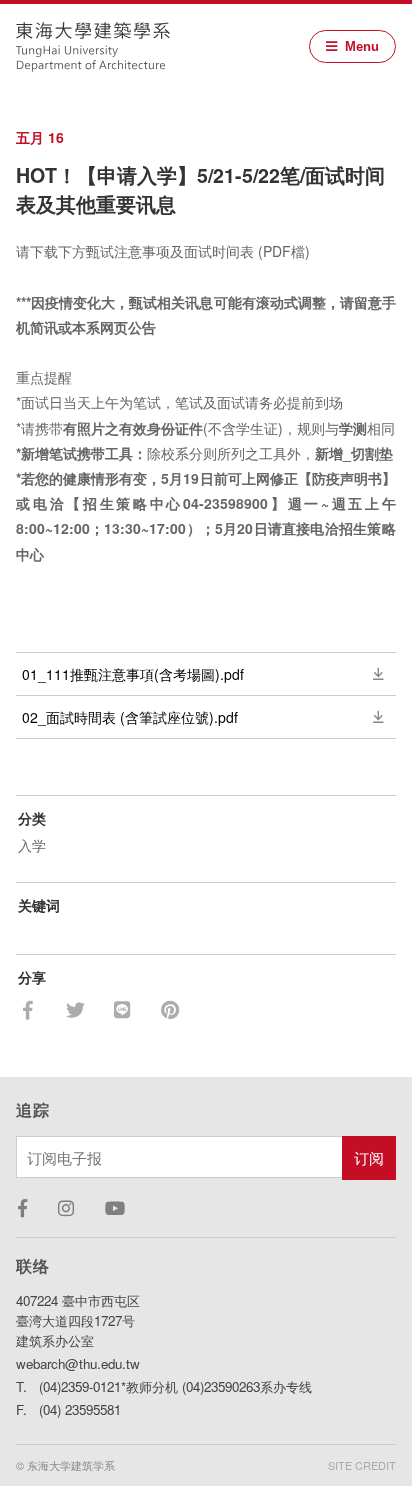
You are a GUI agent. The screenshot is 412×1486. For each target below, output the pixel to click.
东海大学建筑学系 (93, 47)
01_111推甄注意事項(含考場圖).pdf (133, 674)
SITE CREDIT (362, 1465)
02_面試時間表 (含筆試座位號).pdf (130, 717)
